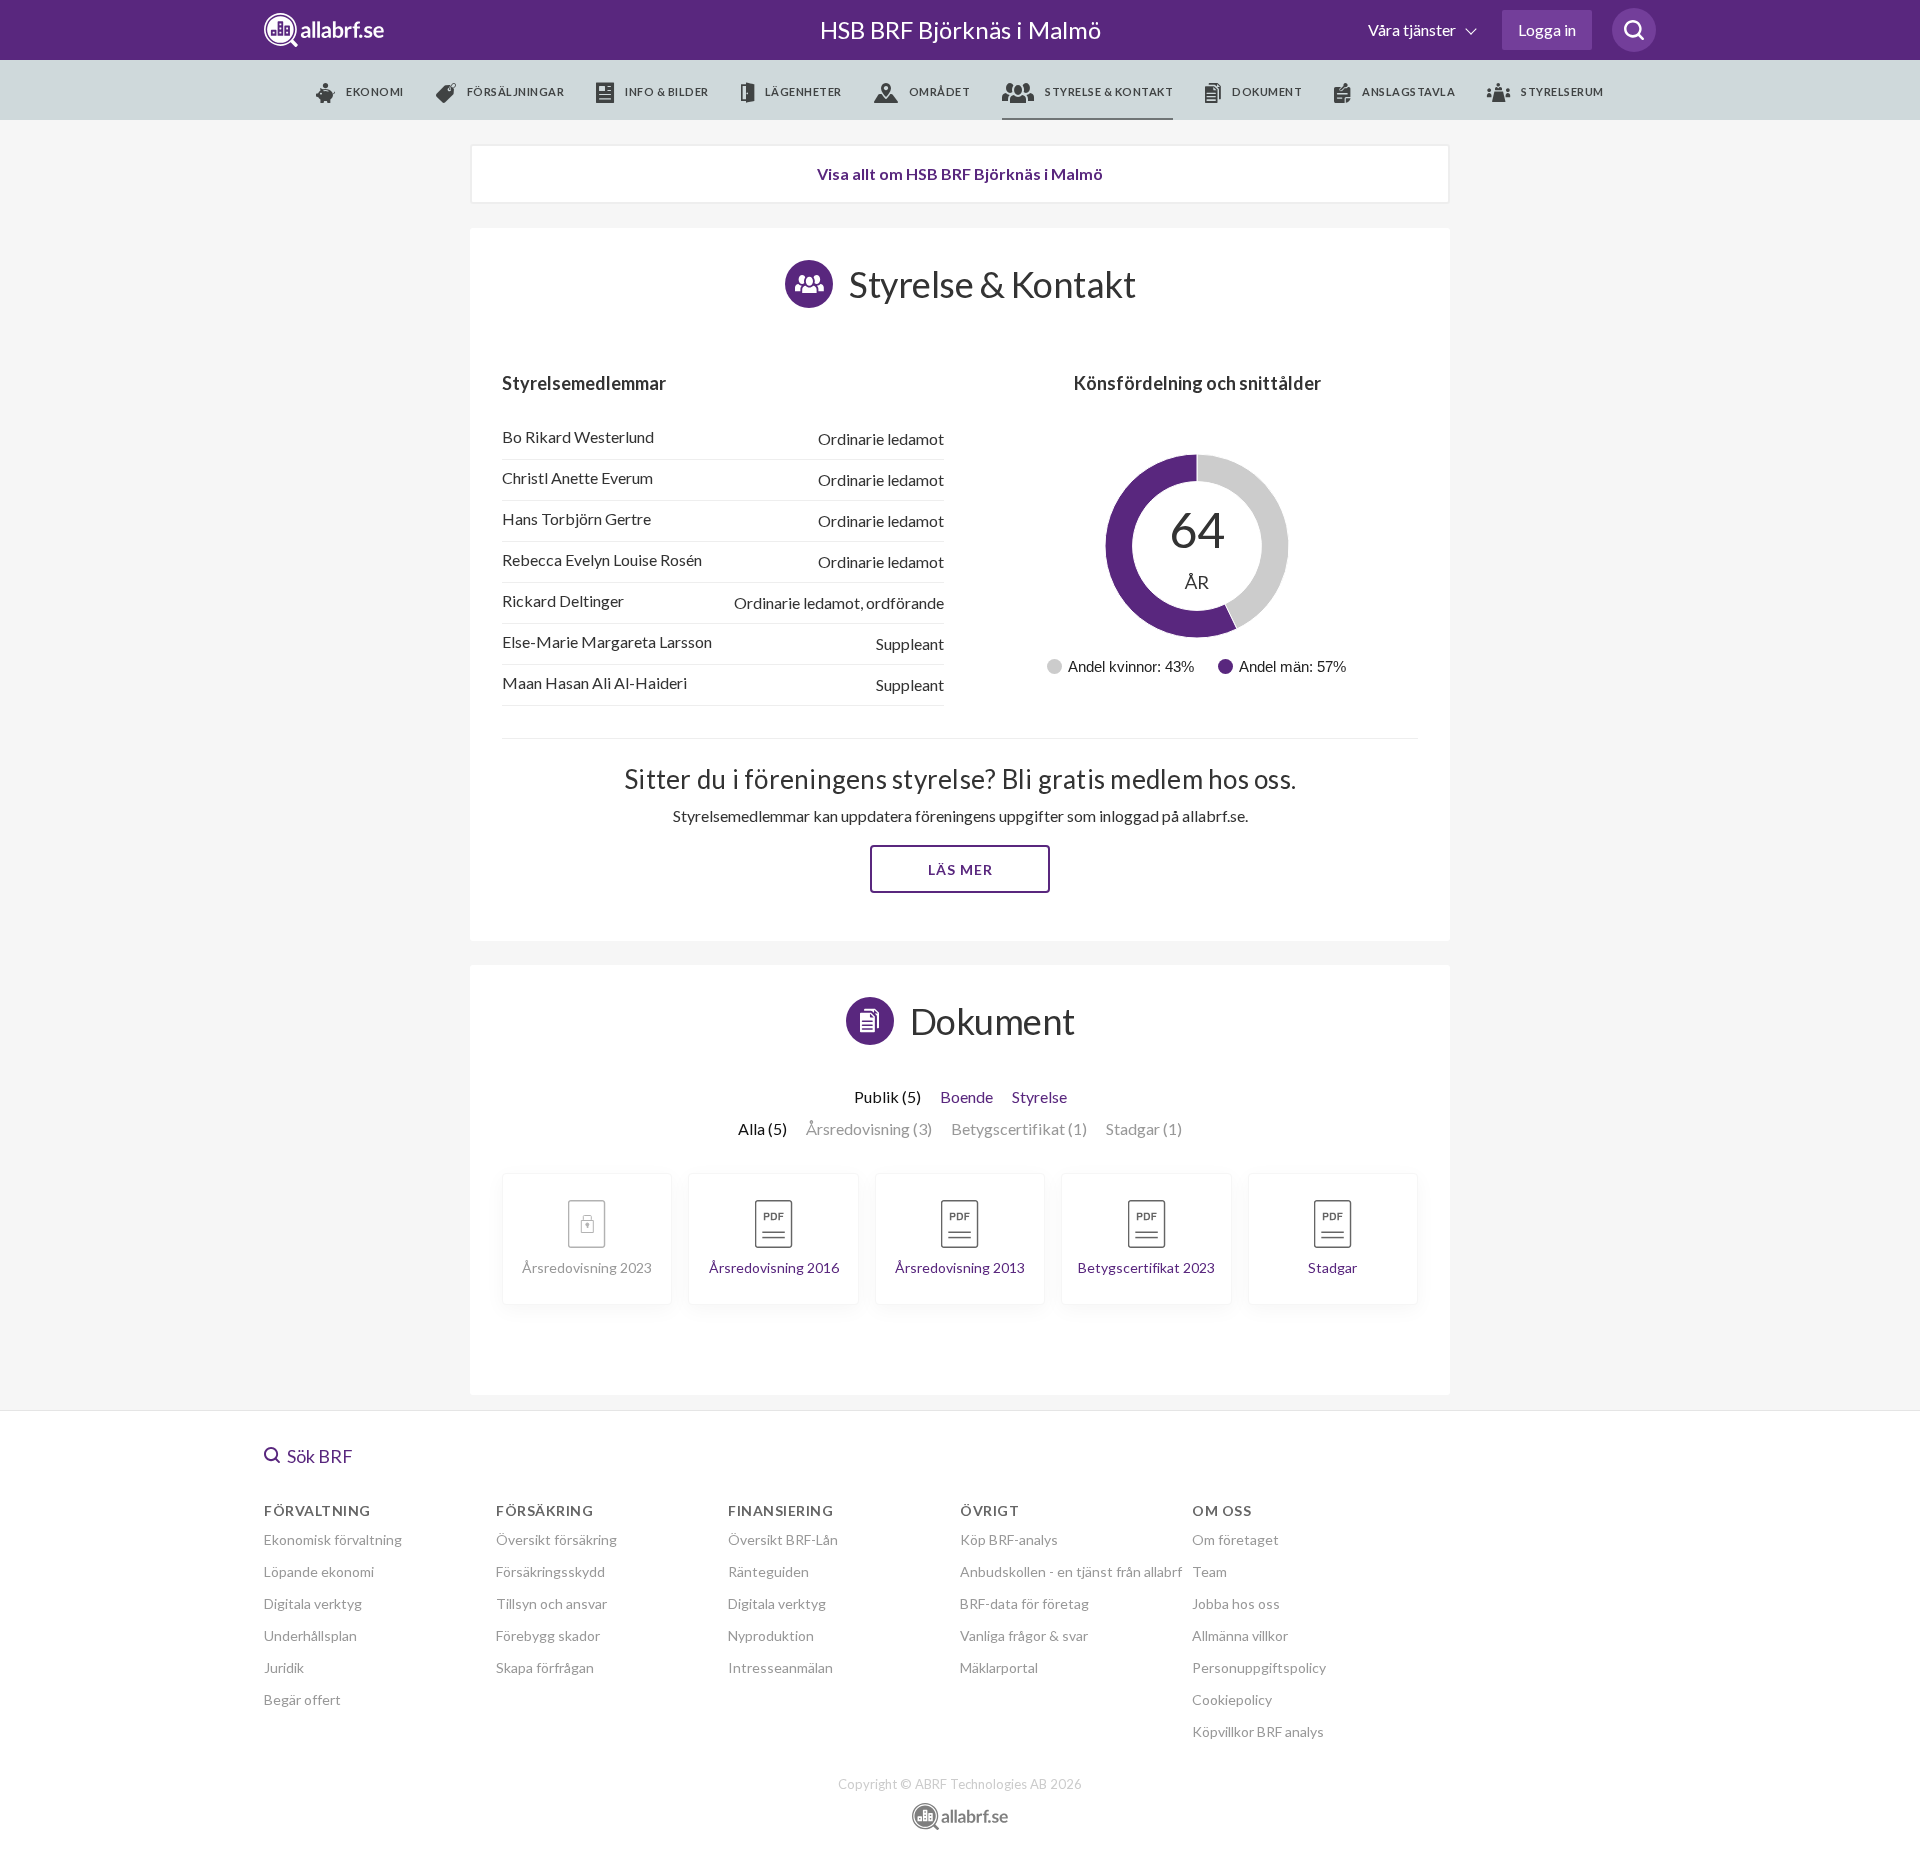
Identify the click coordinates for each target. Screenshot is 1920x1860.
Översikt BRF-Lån (783, 1539)
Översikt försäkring (556, 1539)
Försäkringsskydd (550, 1571)
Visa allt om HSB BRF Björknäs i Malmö (960, 173)
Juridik (284, 1667)
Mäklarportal (999, 1667)
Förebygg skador (548, 1635)
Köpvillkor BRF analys (1258, 1731)
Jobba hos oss (1236, 1603)
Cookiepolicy (1232, 1699)
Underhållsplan (310, 1635)
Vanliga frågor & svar (1024, 1635)
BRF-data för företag (1024, 1603)
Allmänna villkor (1240, 1635)
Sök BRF (318, 1456)
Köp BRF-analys (1009, 1539)
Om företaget (1235, 1539)
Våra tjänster (1413, 29)
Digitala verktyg (313, 1603)
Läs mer (960, 869)
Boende (966, 1096)
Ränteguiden (768, 1571)
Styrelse (1039, 1096)
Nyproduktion (771, 1635)
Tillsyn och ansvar (551, 1603)
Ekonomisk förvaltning (333, 1539)
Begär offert (302, 1699)
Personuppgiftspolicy (1259, 1667)
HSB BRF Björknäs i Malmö (960, 29)
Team (1209, 1571)
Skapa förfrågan (545, 1667)
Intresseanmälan (780, 1667)
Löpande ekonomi (319, 1571)
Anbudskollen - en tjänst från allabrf (1071, 1571)
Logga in (1547, 29)
